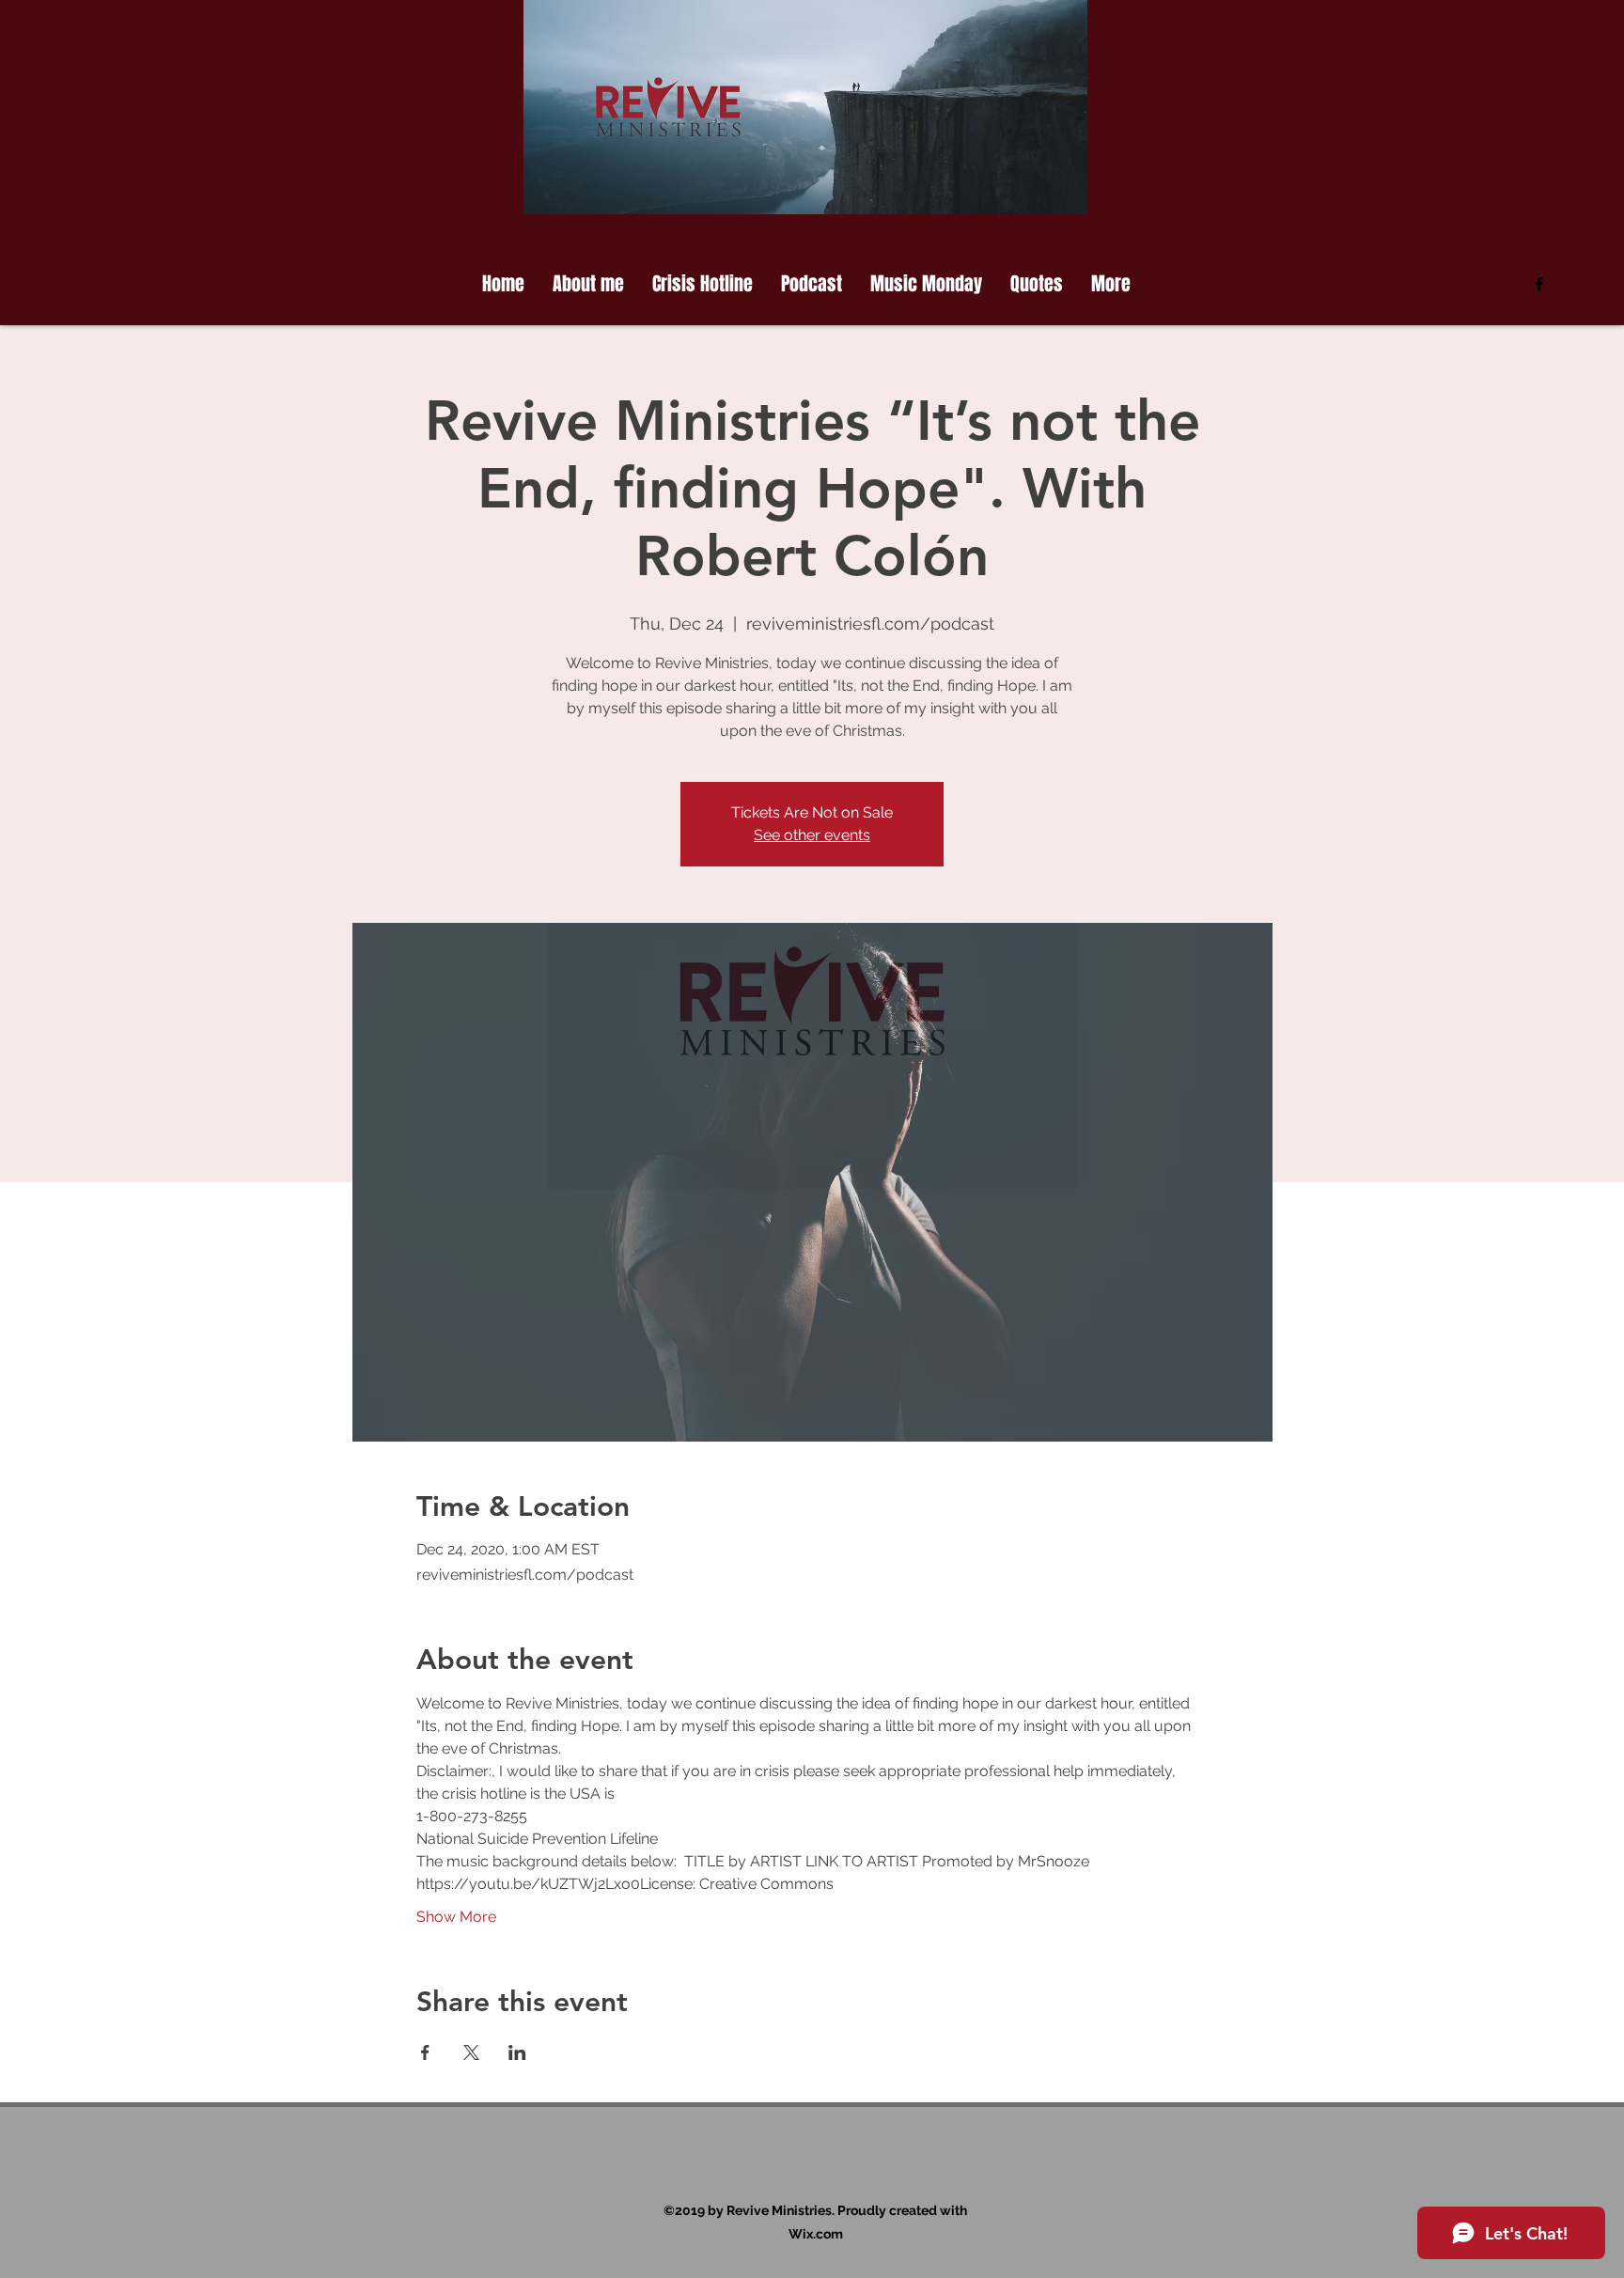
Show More (456, 1917)
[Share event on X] (471, 2052)
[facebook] (1539, 284)
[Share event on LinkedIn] (517, 2052)
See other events (812, 835)
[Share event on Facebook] (425, 2052)
